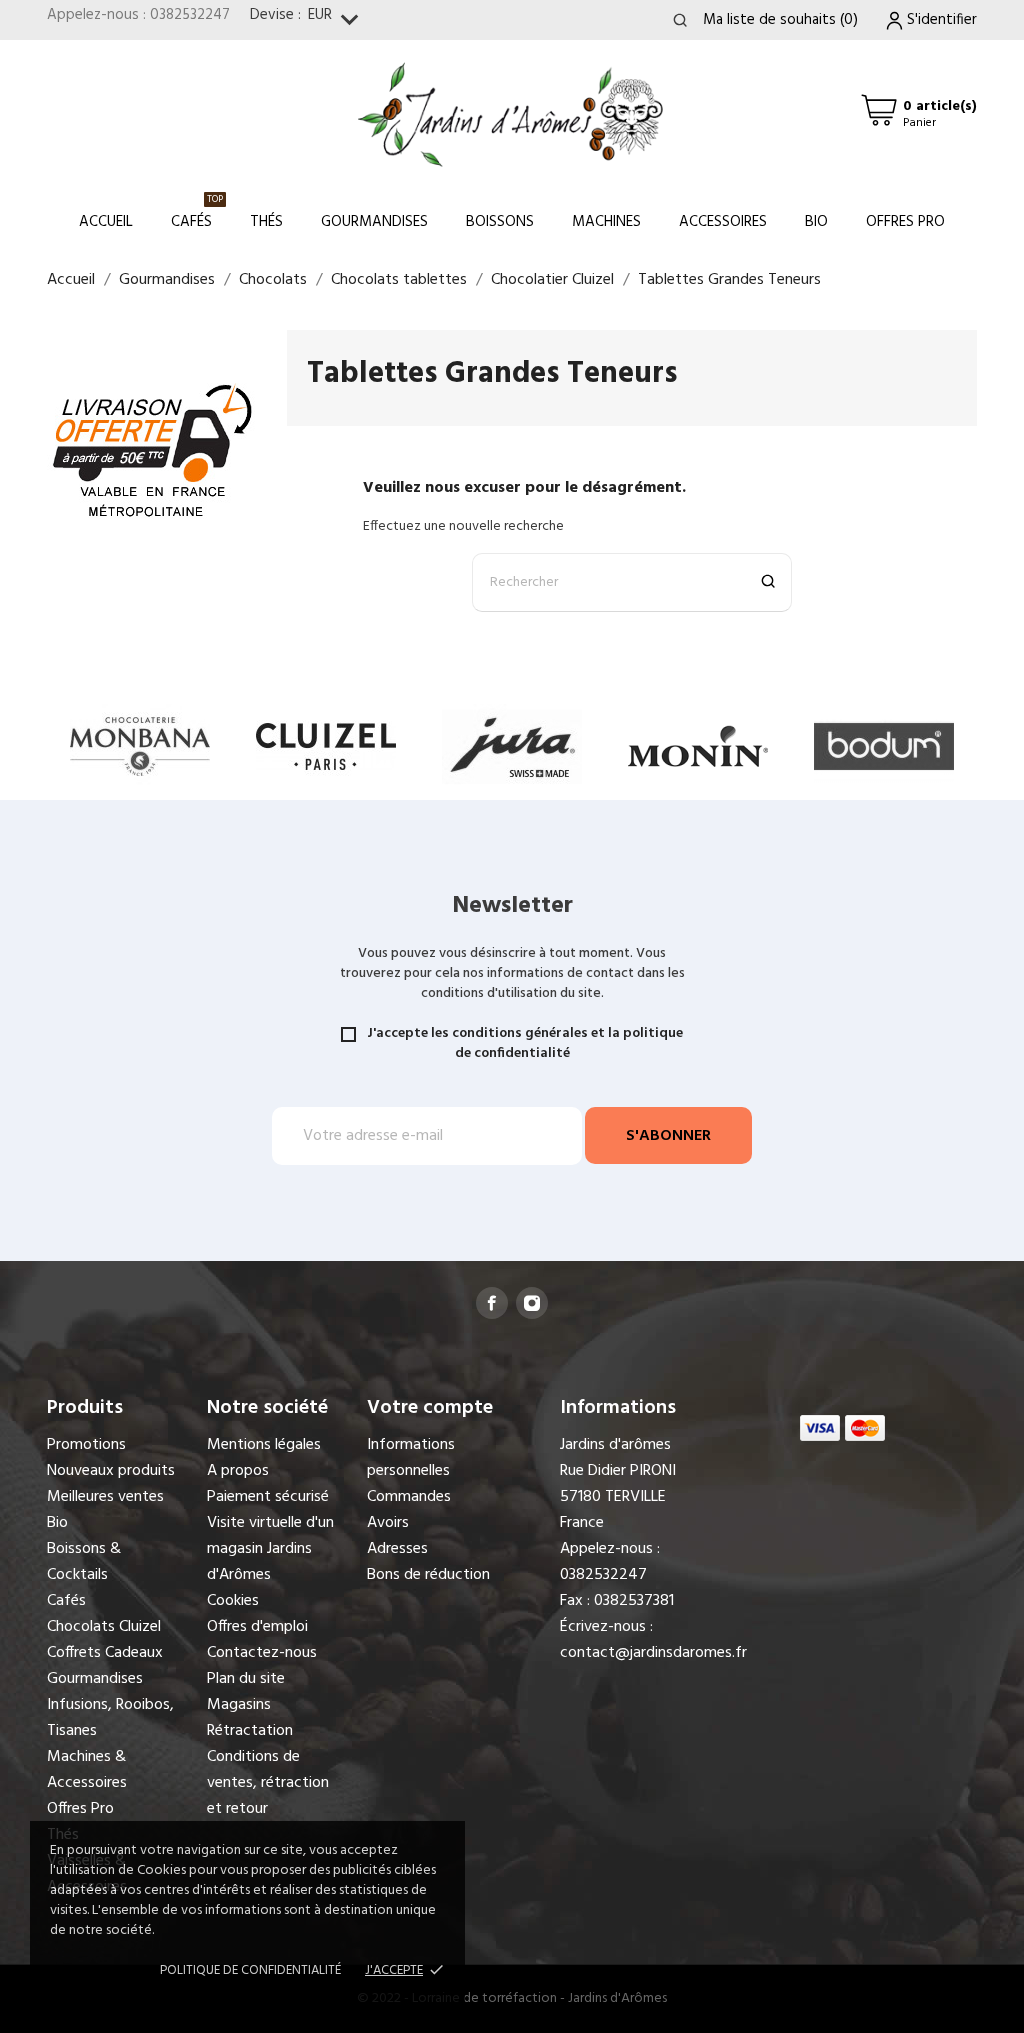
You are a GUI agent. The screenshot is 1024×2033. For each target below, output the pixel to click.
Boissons (500, 222)
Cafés (197, 212)
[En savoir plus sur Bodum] (698, 746)
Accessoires (723, 222)
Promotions (86, 1445)
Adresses (397, 1549)
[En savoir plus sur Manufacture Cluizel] (140, 746)
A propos (238, 1471)
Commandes (409, 1497)
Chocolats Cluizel (104, 1627)
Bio (816, 222)
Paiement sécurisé (268, 1497)
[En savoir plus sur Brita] (884, 746)
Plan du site (246, 1679)
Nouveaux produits (111, 1471)
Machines (606, 222)
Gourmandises (374, 222)
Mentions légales (264, 1445)
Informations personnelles (411, 1458)
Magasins (239, 1705)
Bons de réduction (428, 1575)
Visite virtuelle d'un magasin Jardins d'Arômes (270, 1549)
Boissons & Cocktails (84, 1562)
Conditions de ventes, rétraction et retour (268, 1783)
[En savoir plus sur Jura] (326, 746)
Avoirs (388, 1523)
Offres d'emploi (257, 1627)
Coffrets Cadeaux (105, 1653)
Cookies (233, 1601)
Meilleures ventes (105, 1497)
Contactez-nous (262, 1653)
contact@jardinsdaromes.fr (653, 1653)
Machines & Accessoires (87, 1770)
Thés (266, 222)
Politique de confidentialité (250, 1970)
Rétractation (250, 1731)
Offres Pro (905, 222)
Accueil (106, 222)
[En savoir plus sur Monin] (512, 746)
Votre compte (430, 1408)
